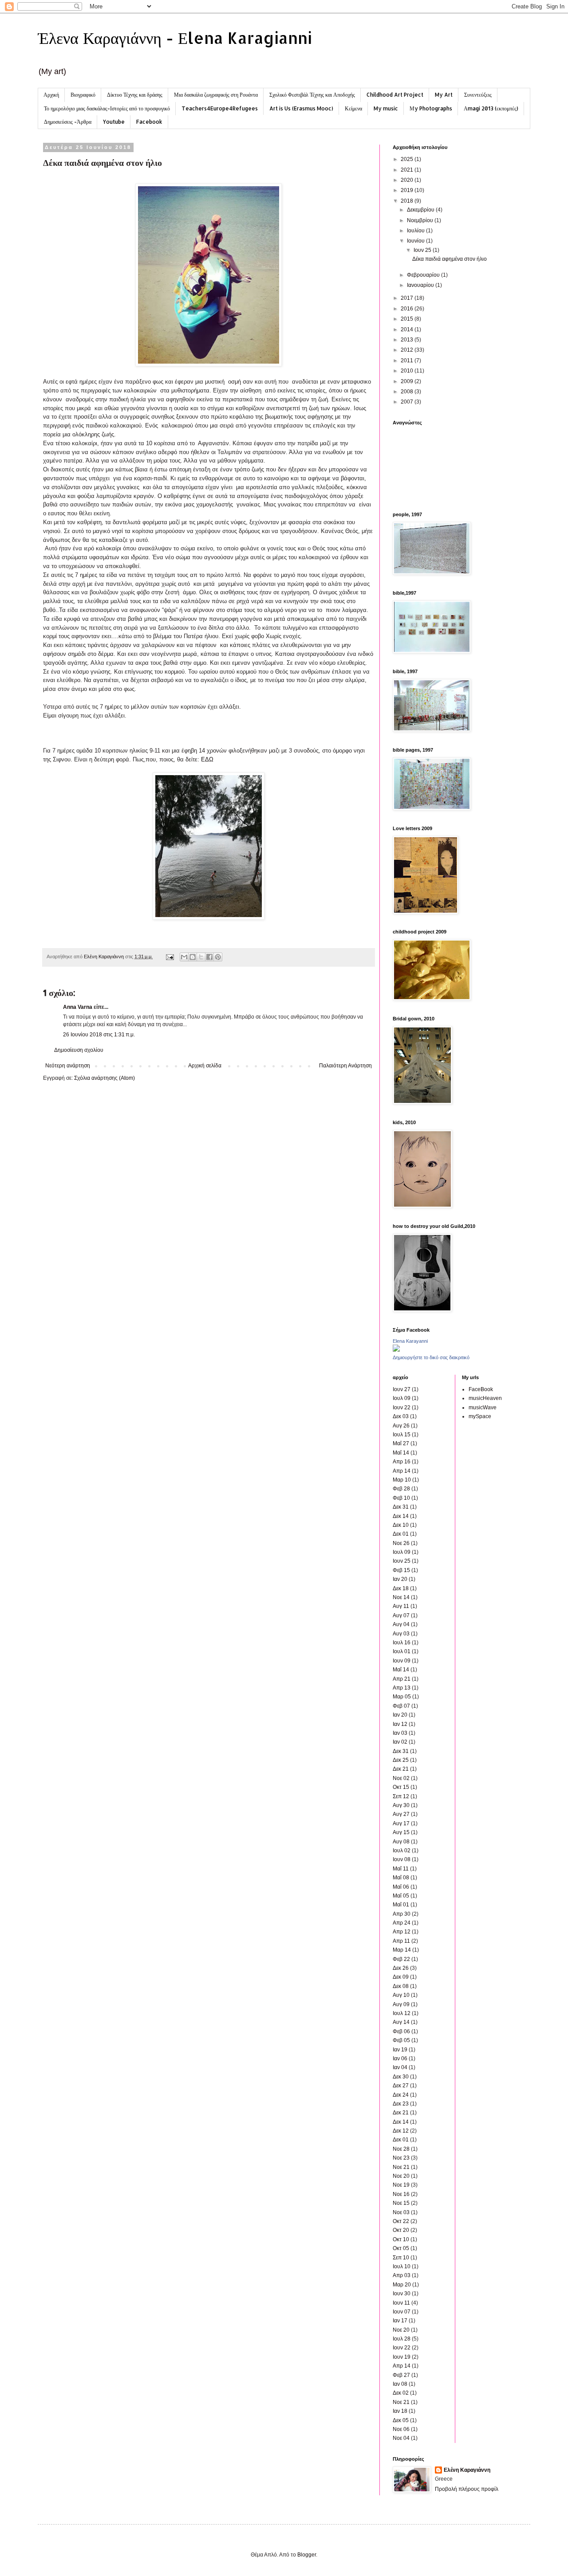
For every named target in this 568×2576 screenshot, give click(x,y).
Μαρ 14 (402, 1950)
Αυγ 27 (401, 1814)
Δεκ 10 (401, 1525)
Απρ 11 (401, 1941)
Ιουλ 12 (402, 2013)
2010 (408, 371)
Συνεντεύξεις (478, 95)
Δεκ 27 (401, 2086)
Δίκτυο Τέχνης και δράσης (135, 95)
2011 (408, 361)
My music (386, 108)
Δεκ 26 (401, 1968)
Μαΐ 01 (401, 1905)
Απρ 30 (402, 1914)
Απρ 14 (402, 1471)
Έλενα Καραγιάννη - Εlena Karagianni (175, 38)
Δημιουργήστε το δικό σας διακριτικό (431, 1357)
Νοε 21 (401, 2167)
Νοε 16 (401, 2194)
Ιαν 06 (400, 2058)
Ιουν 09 (402, 1661)
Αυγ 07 (401, 1615)
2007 (408, 402)
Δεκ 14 (401, 1516)
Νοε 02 (401, 1778)
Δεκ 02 (401, 2393)
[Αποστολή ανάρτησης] (170, 957)
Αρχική (51, 95)
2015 (408, 319)
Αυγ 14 (401, 2022)
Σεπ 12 (401, 1796)
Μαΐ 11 (401, 1869)
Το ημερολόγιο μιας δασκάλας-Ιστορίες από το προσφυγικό (107, 108)
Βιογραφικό (83, 95)
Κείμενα (353, 108)
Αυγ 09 (401, 2004)
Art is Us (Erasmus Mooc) (301, 108)
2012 (408, 350)
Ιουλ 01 (402, 1651)
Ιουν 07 (402, 2312)
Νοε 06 (401, 2429)
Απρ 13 (402, 1688)
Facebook (149, 122)
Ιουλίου (416, 231)
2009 (408, 381)
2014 (408, 329)
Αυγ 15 (401, 1832)
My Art (444, 95)
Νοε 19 (401, 2185)
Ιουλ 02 (402, 1851)
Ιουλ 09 (402, 1398)
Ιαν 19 (400, 2050)
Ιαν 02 (400, 1742)
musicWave (483, 1408)
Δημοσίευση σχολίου (79, 1050)
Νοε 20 (401, 2176)
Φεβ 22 (401, 1959)
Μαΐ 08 (401, 1878)
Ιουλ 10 (402, 2266)
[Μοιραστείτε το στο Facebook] (209, 957)
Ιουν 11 (401, 2303)
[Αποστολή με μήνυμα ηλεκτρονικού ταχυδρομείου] (184, 957)
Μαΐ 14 (401, 1453)
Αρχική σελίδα (205, 1066)
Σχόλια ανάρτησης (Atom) (105, 1078)
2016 (408, 309)
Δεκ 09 (401, 1977)
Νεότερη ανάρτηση (68, 1066)
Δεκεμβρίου (421, 210)
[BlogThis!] (193, 957)
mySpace (480, 1416)
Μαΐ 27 (401, 1443)
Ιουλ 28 (402, 2339)
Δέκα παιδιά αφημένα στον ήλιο (450, 259)
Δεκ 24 (401, 2095)
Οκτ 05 (401, 2248)
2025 (408, 159)
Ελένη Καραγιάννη (467, 2470)
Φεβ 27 (401, 2375)
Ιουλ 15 (402, 1435)
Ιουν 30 (402, 2294)
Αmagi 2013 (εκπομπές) (491, 108)
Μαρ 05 (402, 1697)
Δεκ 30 (401, 2077)
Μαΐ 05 (401, 1896)
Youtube (114, 122)
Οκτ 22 (401, 2221)
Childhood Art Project (395, 95)
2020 (408, 180)
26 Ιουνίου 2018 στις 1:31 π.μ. (99, 1035)
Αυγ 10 (401, 1995)
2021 (408, 170)
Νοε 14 (401, 1597)
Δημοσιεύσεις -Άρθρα (68, 122)
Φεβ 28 (401, 1489)
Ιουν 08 (402, 1859)
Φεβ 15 (401, 1570)
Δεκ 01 (401, 1534)
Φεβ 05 (401, 2040)
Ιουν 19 (402, 2357)
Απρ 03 (402, 2275)
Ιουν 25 (423, 250)
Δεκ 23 (401, 2104)
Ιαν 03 (400, 1733)
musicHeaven (485, 1398)
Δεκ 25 (401, 1760)
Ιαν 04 (400, 2067)
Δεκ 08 (401, 1986)
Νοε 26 (401, 1543)
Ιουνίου (416, 241)
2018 (408, 201)
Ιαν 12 (400, 1724)
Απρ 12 (402, 1932)
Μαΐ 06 (401, 1887)
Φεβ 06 (401, 2031)
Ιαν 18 (400, 2411)
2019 (408, 190)
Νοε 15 (401, 2203)
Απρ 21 (402, 1679)
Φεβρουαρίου (424, 275)
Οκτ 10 (401, 2239)
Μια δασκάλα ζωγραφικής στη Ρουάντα (216, 95)
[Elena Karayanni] (396, 1350)
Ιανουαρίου (421, 285)
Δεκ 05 (401, 2420)
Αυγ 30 (401, 1805)
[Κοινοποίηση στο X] (201, 957)
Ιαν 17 (400, 2321)
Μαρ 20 (402, 2285)
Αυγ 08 (401, 1842)
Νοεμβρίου (421, 220)
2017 (408, 298)
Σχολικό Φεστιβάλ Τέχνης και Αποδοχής (312, 95)
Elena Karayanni (410, 1341)
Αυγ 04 (401, 1624)
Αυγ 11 (401, 1606)
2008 (408, 392)
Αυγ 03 (401, 1634)
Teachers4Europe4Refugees (220, 108)
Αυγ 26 (401, 1426)
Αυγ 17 (401, 1823)
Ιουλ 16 (402, 1643)
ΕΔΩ (207, 759)
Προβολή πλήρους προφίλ (467, 2489)
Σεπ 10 (401, 2258)
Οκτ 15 (401, 1787)
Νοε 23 (401, 2158)
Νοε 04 (401, 2438)
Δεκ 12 (401, 2131)
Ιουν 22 (402, 1408)
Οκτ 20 (401, 2230)
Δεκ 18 (401, 1588)
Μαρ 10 (402, 1480)
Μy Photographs (431, 108)
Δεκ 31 (401, 1507)
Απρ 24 (402, 1923)
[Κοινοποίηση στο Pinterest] (218, 957)
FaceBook (481, 1389)
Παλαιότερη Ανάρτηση (345, 1066)
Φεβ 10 (401, 1498)
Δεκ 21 (401, 1769)
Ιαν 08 (400, 2384)
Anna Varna (78, 1007)
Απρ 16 (402, 1462)
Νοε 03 (401, 2212)
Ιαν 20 (400, 1579)
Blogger (307, 2555)
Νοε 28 (401, 2149)
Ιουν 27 (402, 1389)
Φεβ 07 (401, 1706)
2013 (408, 340)
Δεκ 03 (401, 1416)
